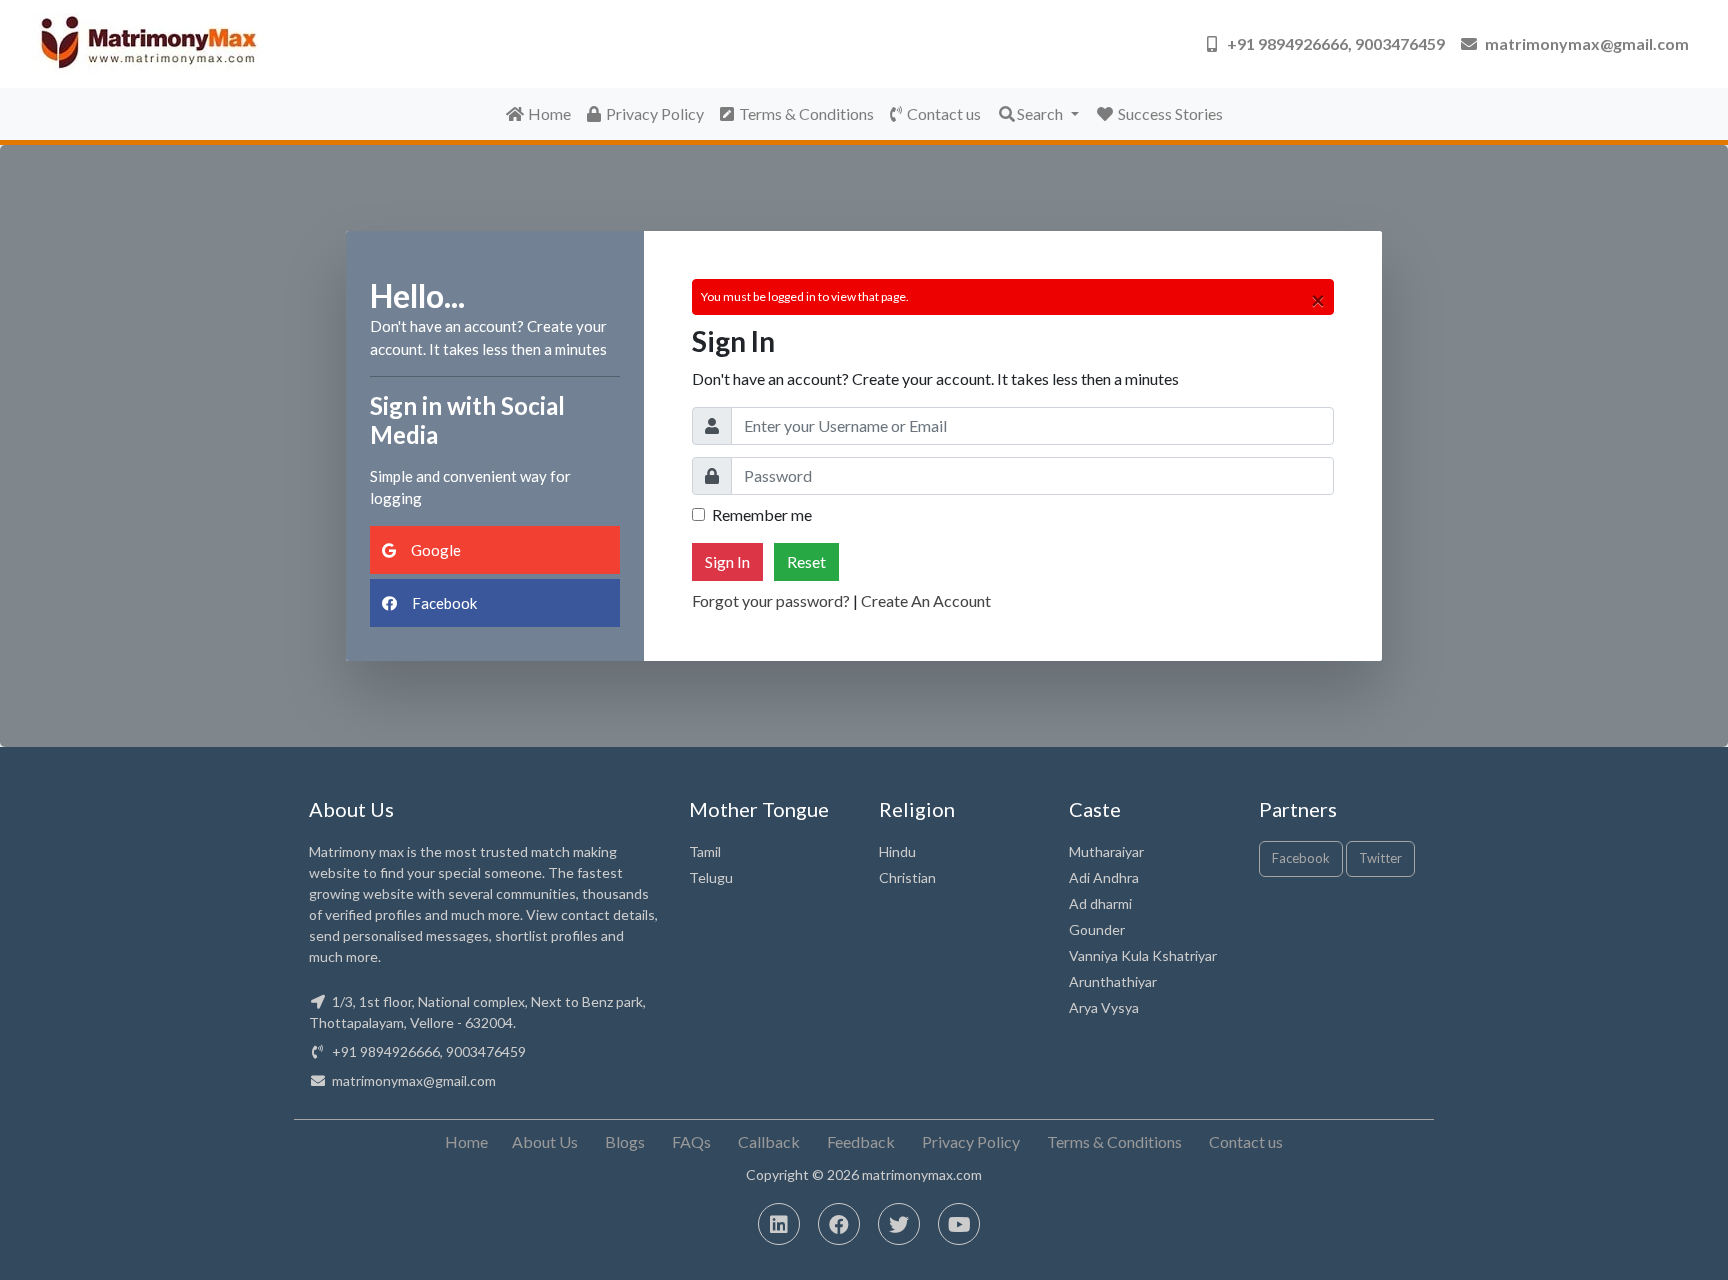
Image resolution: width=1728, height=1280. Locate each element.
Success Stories (1169, 113)
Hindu (897, 851)
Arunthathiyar (1113, 981)
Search (1041, 113)
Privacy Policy (655, 113)
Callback (769, 1141)
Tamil (705, 851)
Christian (907, 877)
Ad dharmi (1100, 903)
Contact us (944, 113)
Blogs (625, 1141)
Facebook (443, 603)
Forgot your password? (771, 600)
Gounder (1097, 929)
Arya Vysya (1104, 1007)
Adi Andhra (1104, 877)
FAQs (691, 1141)
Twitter (1380, 858)
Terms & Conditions (806, 113)
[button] (1326, 44)
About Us (545, 1141)
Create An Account (926, 600)
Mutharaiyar (1106, 851)
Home (548, 113)
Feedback (861, 1141)
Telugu (711, 877)
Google (434, 550)
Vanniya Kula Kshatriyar (1143, 955)
